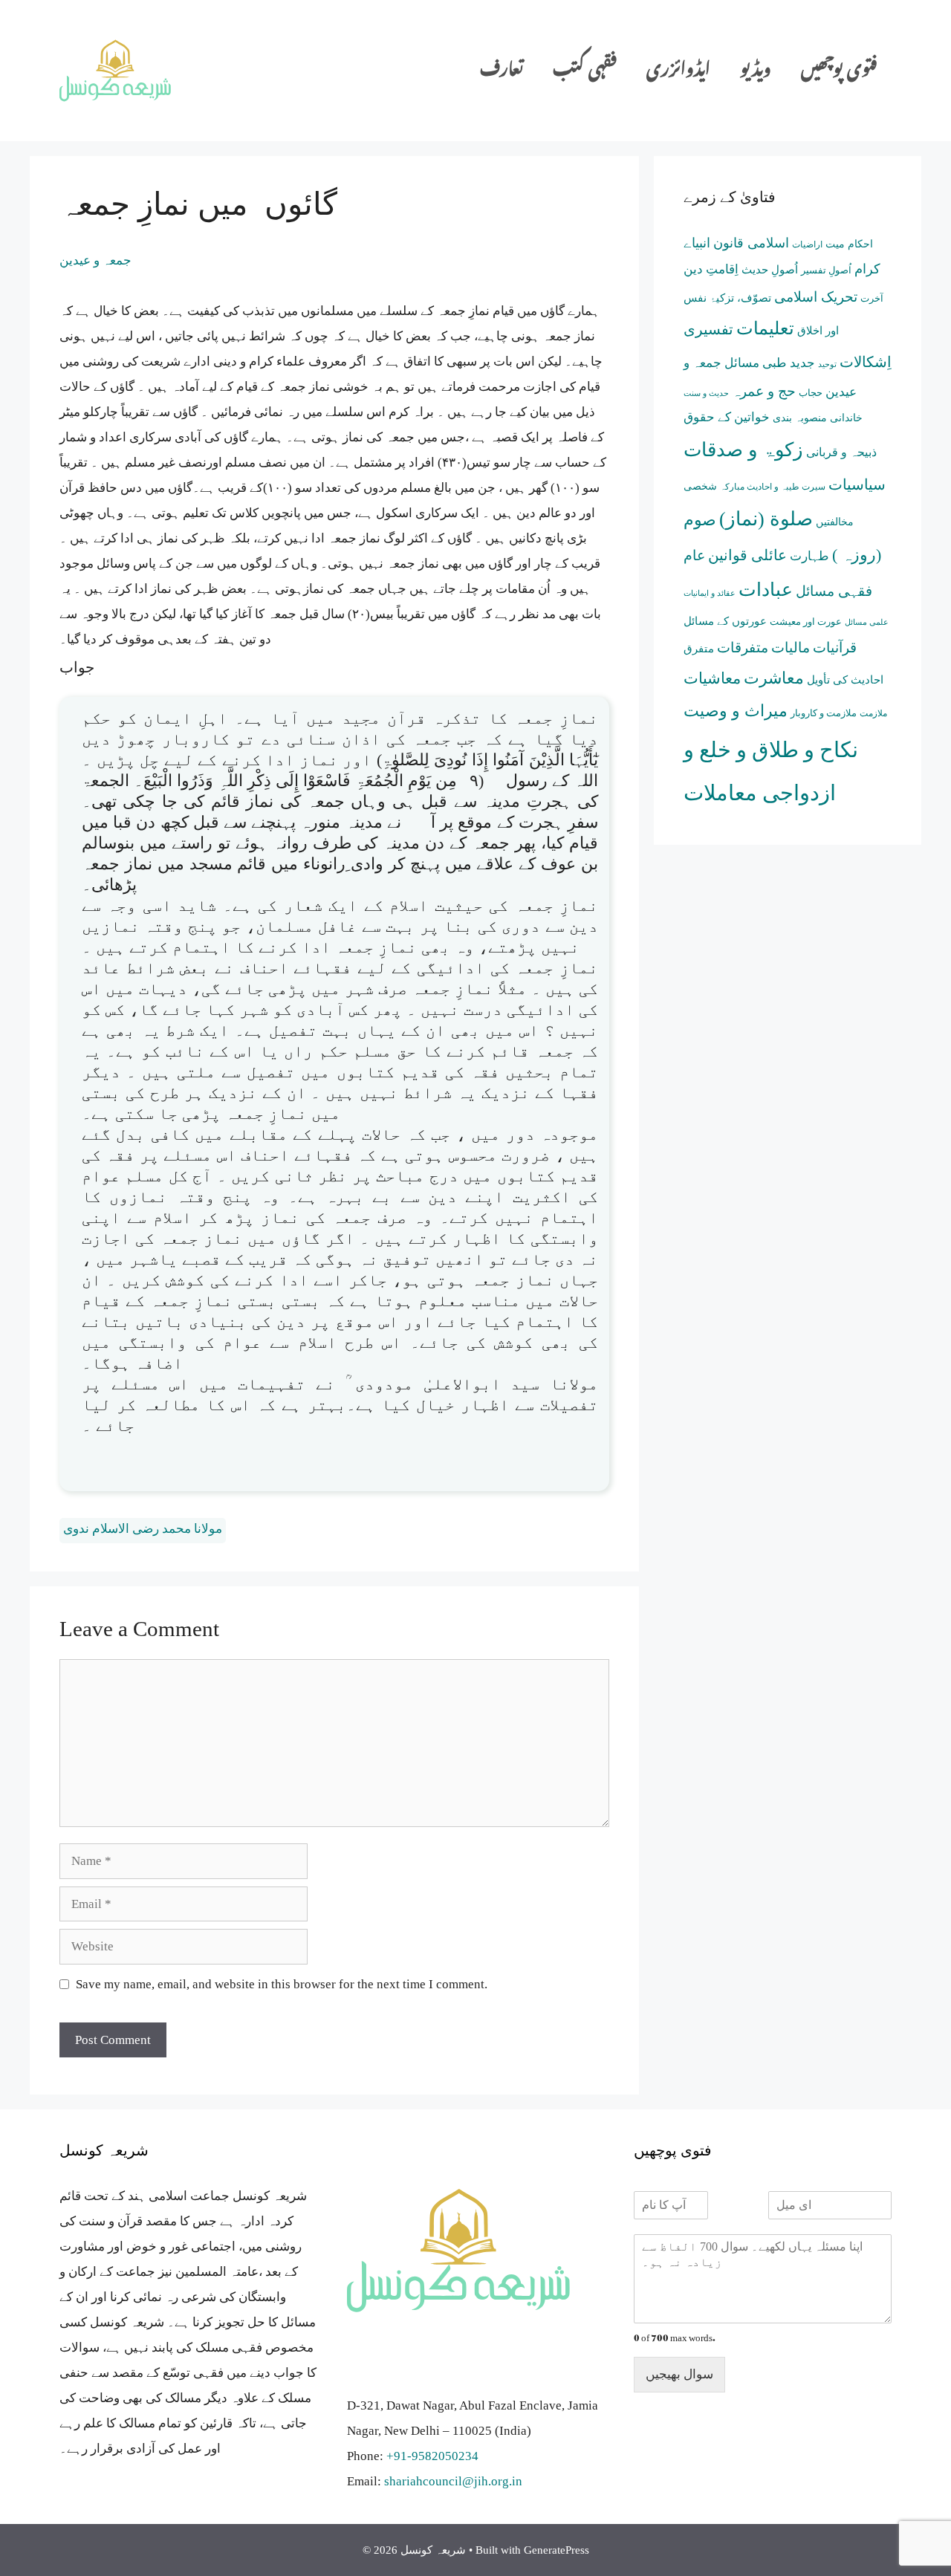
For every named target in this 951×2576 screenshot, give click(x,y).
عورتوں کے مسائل (725, 621)
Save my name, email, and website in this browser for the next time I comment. (282, 1984)
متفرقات (743, 648)
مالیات (791, 648)
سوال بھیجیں (679, 2374)
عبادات (766, 590)
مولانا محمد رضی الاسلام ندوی (143, 1529)
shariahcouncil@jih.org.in (453, 2481)
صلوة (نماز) (766, 519)
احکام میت (849, 244)
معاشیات (712, 678)
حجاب (811, 393)
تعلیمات (765, 328)
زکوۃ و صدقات (743, 450)
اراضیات (807, 244)
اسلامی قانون (751, 243)
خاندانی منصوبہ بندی (818, 418)
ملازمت (873, 714)
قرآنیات (835, 648)
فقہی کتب (585, 70)
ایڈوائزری (678, 70)
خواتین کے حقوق (727, 417)
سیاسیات (857, 484)
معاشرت (774, 678)
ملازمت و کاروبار (824, 713)
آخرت (872, 298)
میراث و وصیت (736, 711)
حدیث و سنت (706, 393)
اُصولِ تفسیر (826, 270)
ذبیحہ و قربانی (841, 452)
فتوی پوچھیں (839, 70)
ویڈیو (756, 70)
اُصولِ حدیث (770, 270)
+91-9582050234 (432, 2456)
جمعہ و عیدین (95, 260)
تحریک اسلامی (816, 297)
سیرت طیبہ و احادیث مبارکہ (773, 487)
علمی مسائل (867, 622)
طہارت (809, 556)
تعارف (502, 70)
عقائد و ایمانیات (710, 593)
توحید (827, 364)
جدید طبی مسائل (770, 363)
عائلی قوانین (747, 555)
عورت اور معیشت (806, 622)
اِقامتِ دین (711, 269)
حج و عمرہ (764, 391)
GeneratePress (556, 2550)
